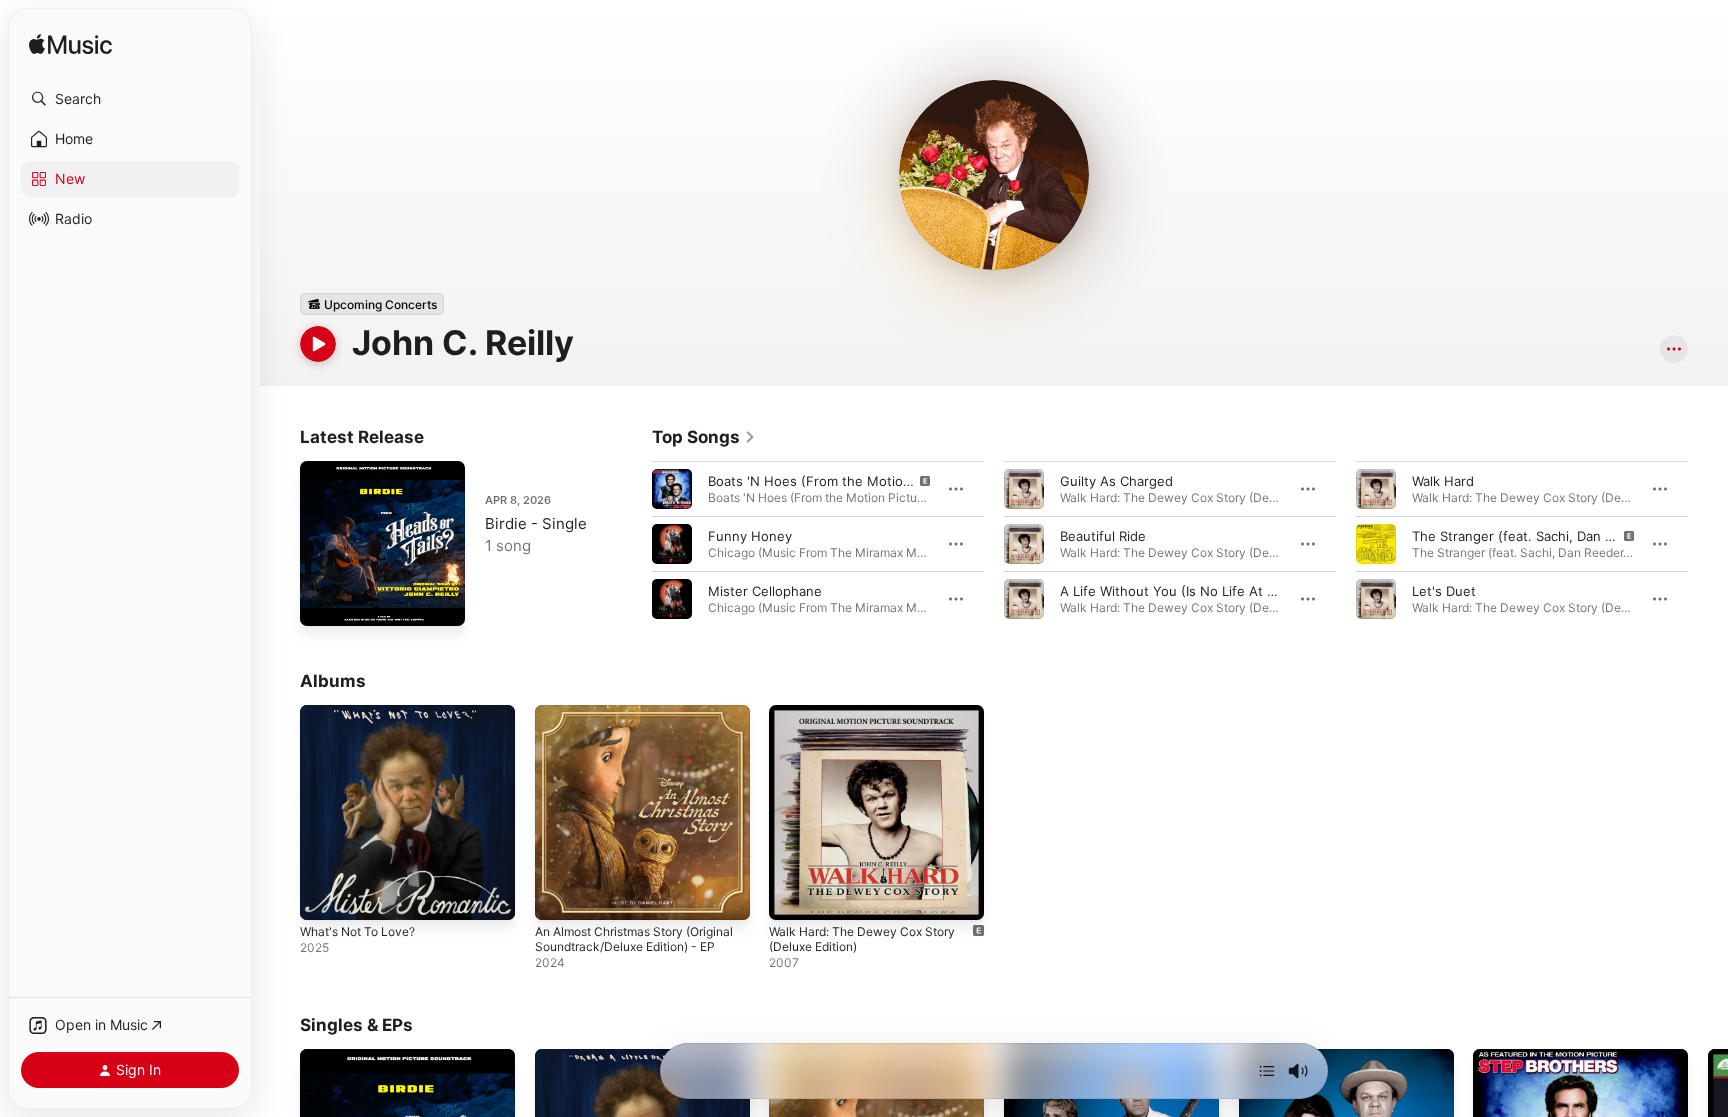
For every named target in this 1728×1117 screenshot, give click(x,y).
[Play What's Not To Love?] (325, 895)
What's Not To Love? (364, 713)
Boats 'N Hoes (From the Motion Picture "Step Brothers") (886, 481)
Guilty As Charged (1116, 481)
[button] (130, 99)
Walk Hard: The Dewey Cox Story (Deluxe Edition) (872, 721)
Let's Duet (1444, 591)
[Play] (318, 344)
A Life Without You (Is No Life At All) (1173, 591)
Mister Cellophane (765, 591)
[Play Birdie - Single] (325, 601)
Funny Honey (750, 536)
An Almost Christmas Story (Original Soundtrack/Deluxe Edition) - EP (622, 729)
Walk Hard (1443, 481)
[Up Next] (1267, 1071)
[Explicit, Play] (672, 489)
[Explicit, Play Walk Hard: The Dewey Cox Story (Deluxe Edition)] (794, 895)
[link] (704, 437)
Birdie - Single (536, 523)
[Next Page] (1708, 544)
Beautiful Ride (1103, 536)
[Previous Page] (632, 544)
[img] (70, 45)
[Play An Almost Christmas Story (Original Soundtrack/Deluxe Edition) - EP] (560, 895)
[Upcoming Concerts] (372, 304)
